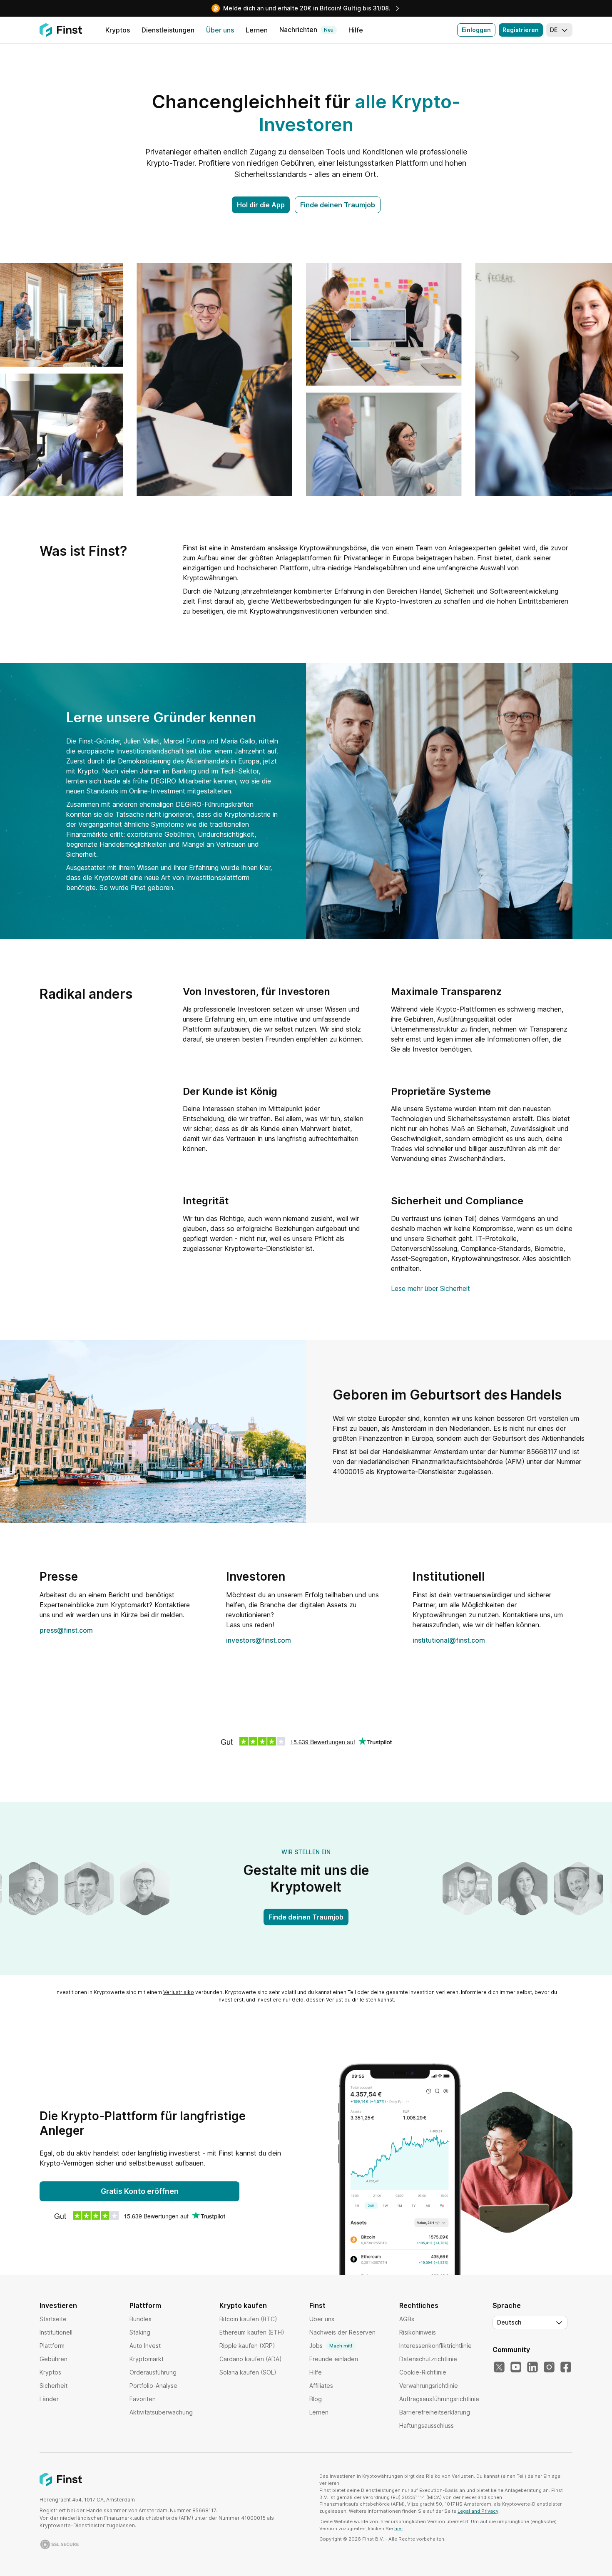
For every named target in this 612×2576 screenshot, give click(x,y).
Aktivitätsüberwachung (161, 2412)
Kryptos (50, 2372)
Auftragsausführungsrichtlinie (439, 2399)
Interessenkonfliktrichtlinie (435, 2346)
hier (398, 2529)
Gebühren (53, 2359)
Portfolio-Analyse (153, 2386)
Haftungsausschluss (427, 2426)
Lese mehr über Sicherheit (430, 1288)
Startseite (53, 2319)
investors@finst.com (259, 1640)
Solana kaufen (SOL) (248, 2372)
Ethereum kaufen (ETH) (252, 2332)
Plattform (52, 2346)
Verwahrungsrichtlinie (429, 2386)
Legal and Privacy (478, 2511)
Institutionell (56, 2332)
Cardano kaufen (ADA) (251, 2359)
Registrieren (521, 30)
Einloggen (476, 30)
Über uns (322, 2319)
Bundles (141, 2319)
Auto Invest (145, 2346)
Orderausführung (153, 2372)
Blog (316, 2399)
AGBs (407, 2319)
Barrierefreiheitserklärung (435, 2412)
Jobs (331, 2346)
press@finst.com (66, 1630)
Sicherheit (53, 2386)
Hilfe (316, 2372)
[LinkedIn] (532, 2367)
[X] (499, 2367)
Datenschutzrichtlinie (428, 2359)
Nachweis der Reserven (342, 2332)
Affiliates (321, 2386)
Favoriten (143, 2399)
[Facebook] (566, 2367)
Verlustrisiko (179, 1992)
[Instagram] (549, 2367)
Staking (140, 2332)
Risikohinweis (418, 2332)
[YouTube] (516, 2367)
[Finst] (61, 30)
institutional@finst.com (449, 1640)
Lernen (319, 2412)
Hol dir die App (261, 205)
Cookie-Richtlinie (423, 2372)
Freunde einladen (334, 2359)
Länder (49, 2399)
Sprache (507, 2305)
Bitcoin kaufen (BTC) (248, 2319)
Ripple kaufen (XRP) (247, 2346)
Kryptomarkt (147, 2359)
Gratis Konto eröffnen (140, 2191)
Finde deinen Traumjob (338, 205)
